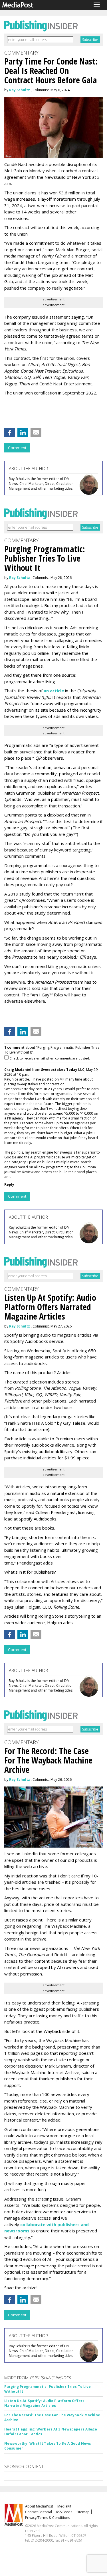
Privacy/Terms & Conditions (48, 2518)
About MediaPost (39, 2506)
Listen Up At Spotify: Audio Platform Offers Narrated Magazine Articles (44, 2403)
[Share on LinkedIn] (23, 433)
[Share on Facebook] (10, 433)
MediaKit (64, 2506)
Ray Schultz (20, 90)
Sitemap (83, 2512)
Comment (17, 448)
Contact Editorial (39, 2512)
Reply (9, 1184)
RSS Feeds (64, 2512)
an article (54, 691)
